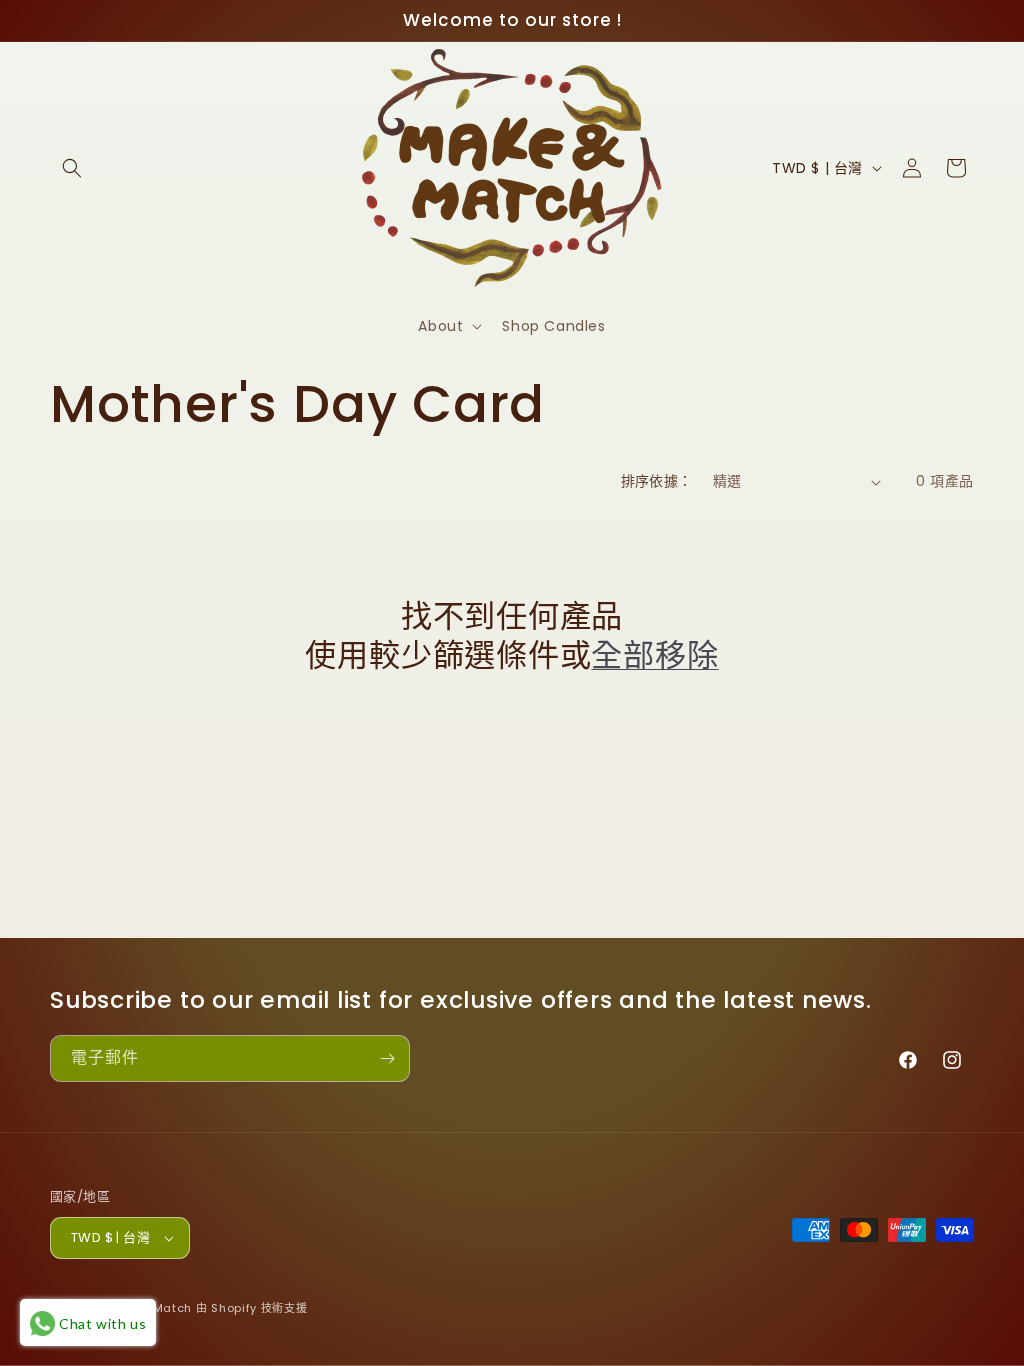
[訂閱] (387, 1058)
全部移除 (654, 655)
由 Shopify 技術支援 (252, 1308)
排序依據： (657, 481)
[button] (72, 168)
